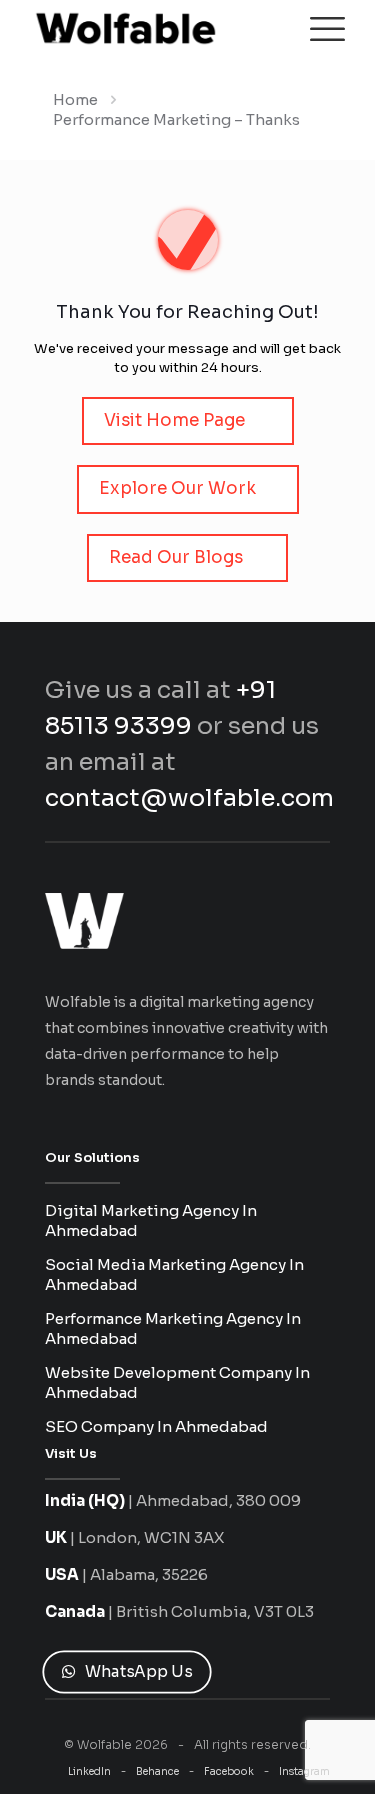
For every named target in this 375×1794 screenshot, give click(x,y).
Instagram (304, 1771)
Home (75, 99)
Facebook (229, 1771)
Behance (157, 1771)
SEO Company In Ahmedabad (156, 1426)
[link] (84, 920)
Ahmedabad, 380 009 (218, 1500)
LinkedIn (89, 1771)
